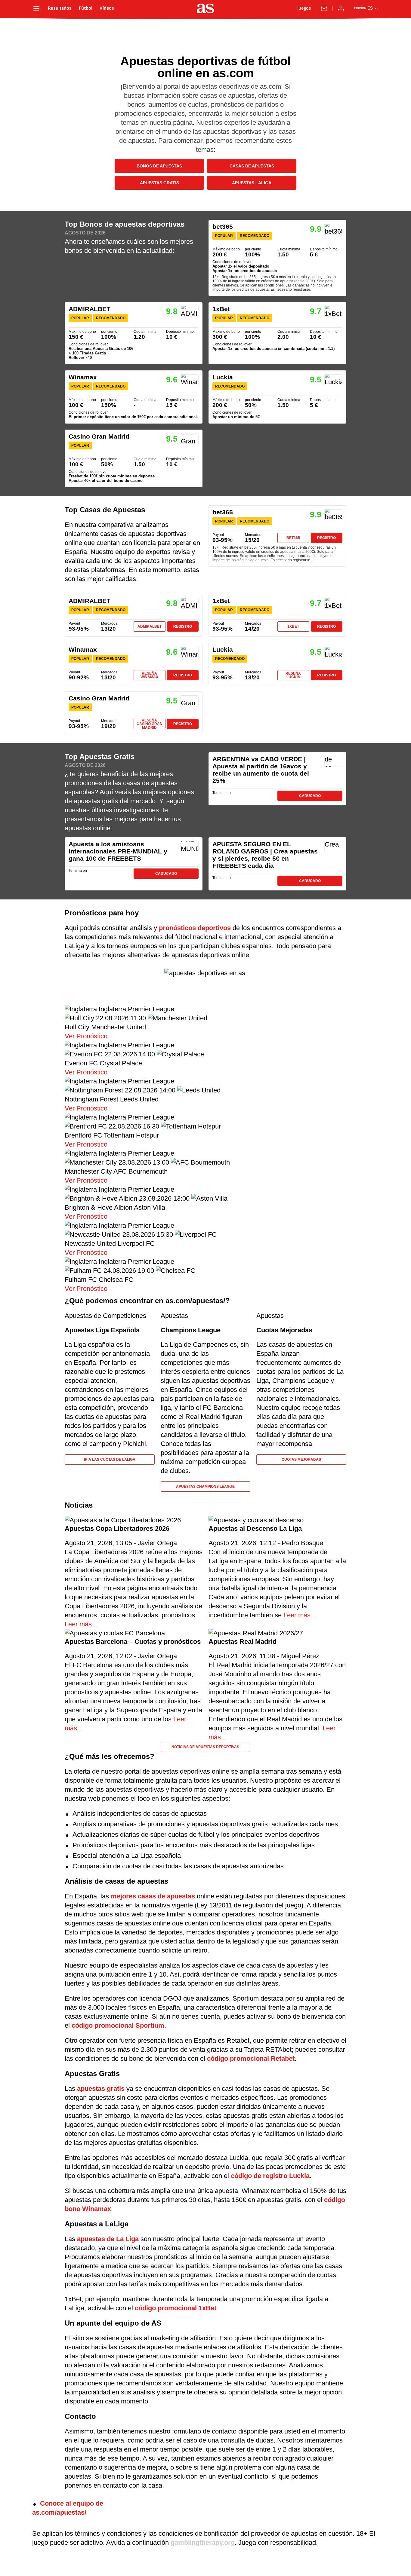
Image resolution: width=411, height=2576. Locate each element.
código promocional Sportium (118, 2025)
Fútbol (86, 8)
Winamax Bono (134, 397)
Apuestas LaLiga (252, 183)
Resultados (60, 8)
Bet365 (293, 538)
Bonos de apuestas (159, 166)
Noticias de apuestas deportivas (205, 1747)
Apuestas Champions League (205, 1487)
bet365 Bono (277, 258)
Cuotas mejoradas (301, 1460)
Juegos (304, 8)
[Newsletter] (324, 8)
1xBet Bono (277, 333)
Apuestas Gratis (159, 183)
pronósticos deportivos (195, 928)
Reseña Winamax (149, 675)
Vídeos (107, 8)
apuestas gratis (101, 2089)
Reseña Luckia (293, 675)
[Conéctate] (341, 8)
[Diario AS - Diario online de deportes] (205, 8)
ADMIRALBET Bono (134, 333)
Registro (326, 538)
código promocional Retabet (251, 2058)
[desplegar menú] (36, 8)
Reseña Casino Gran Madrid (150, 724)
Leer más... (81, 1624)
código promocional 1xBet (176, 2308)
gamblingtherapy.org (203, 2542)
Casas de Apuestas (252, 166)
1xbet (293, 626)
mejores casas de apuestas (153, 1896)
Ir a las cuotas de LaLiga (110, 1460)
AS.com (50, 27)
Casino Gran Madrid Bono (134, 458)
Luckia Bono (277, 397)
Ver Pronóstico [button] (86, 1036)
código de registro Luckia (270, 2176)
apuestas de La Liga (108, 2239)
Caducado (310, 796)
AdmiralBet (150, 626)
